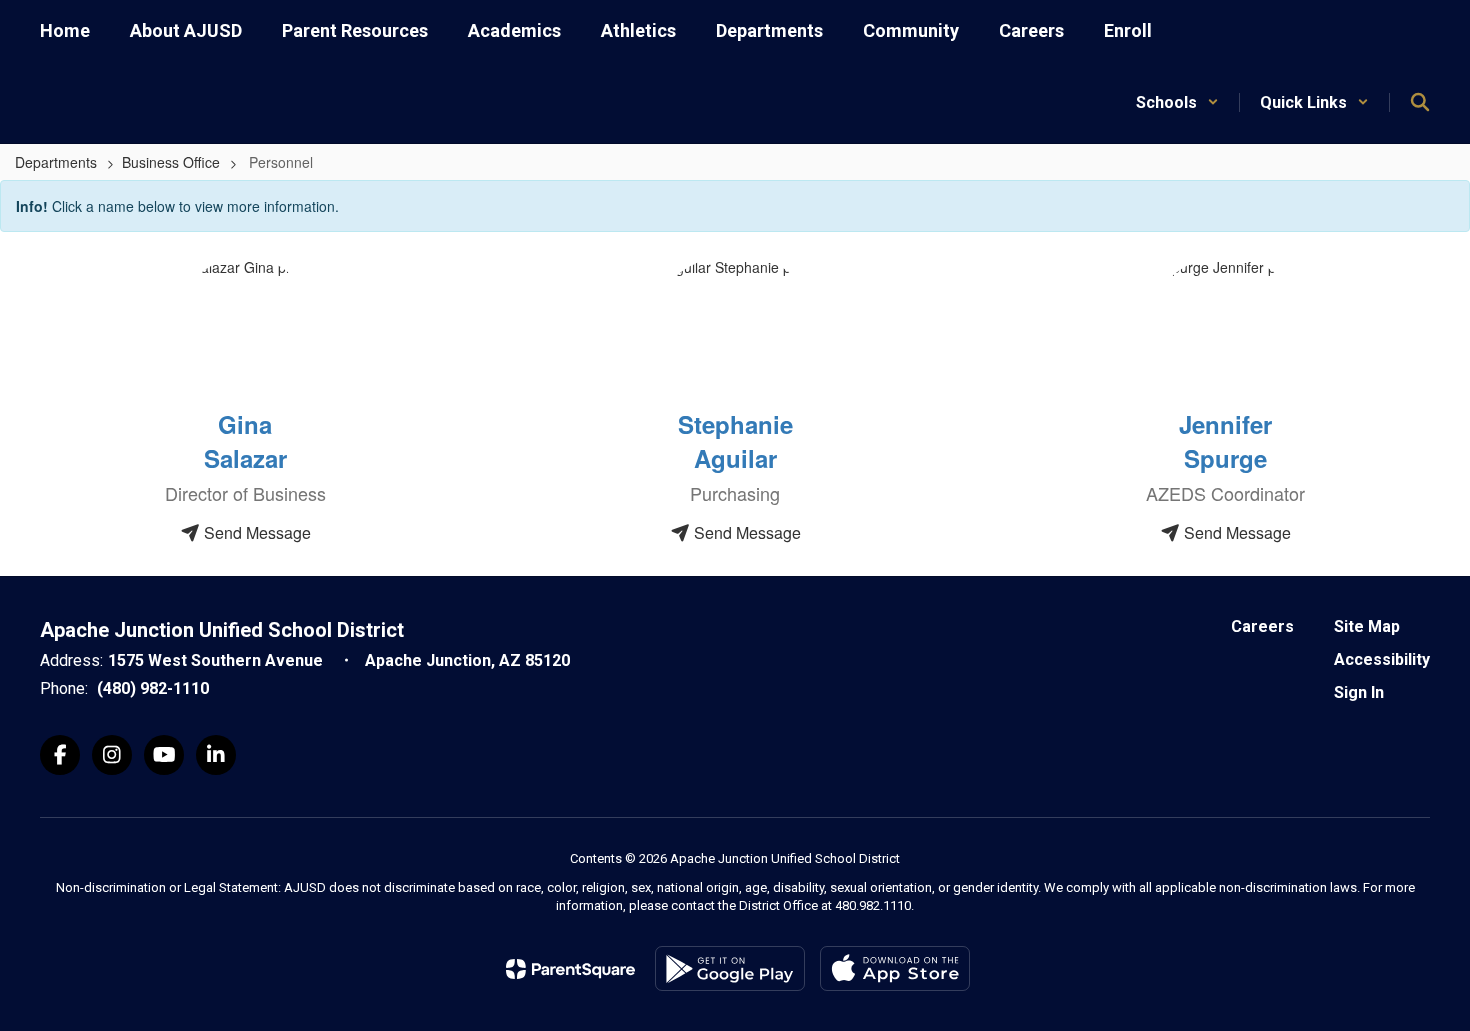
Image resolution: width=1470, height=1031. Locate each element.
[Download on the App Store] (895, 968)
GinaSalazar (245, 441)
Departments (56, 162)
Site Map (1367, 626)
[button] (1177, 102)
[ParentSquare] (570, 969)
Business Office (171, 162)
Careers (1262, 626)
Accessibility (1382, 659)
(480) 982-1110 (153, 688)
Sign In (1359, 692)
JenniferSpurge (1225, 441)
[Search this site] (1420, 102)
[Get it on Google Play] (730, 968)
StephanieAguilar (735, 441)
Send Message (255, 532)
